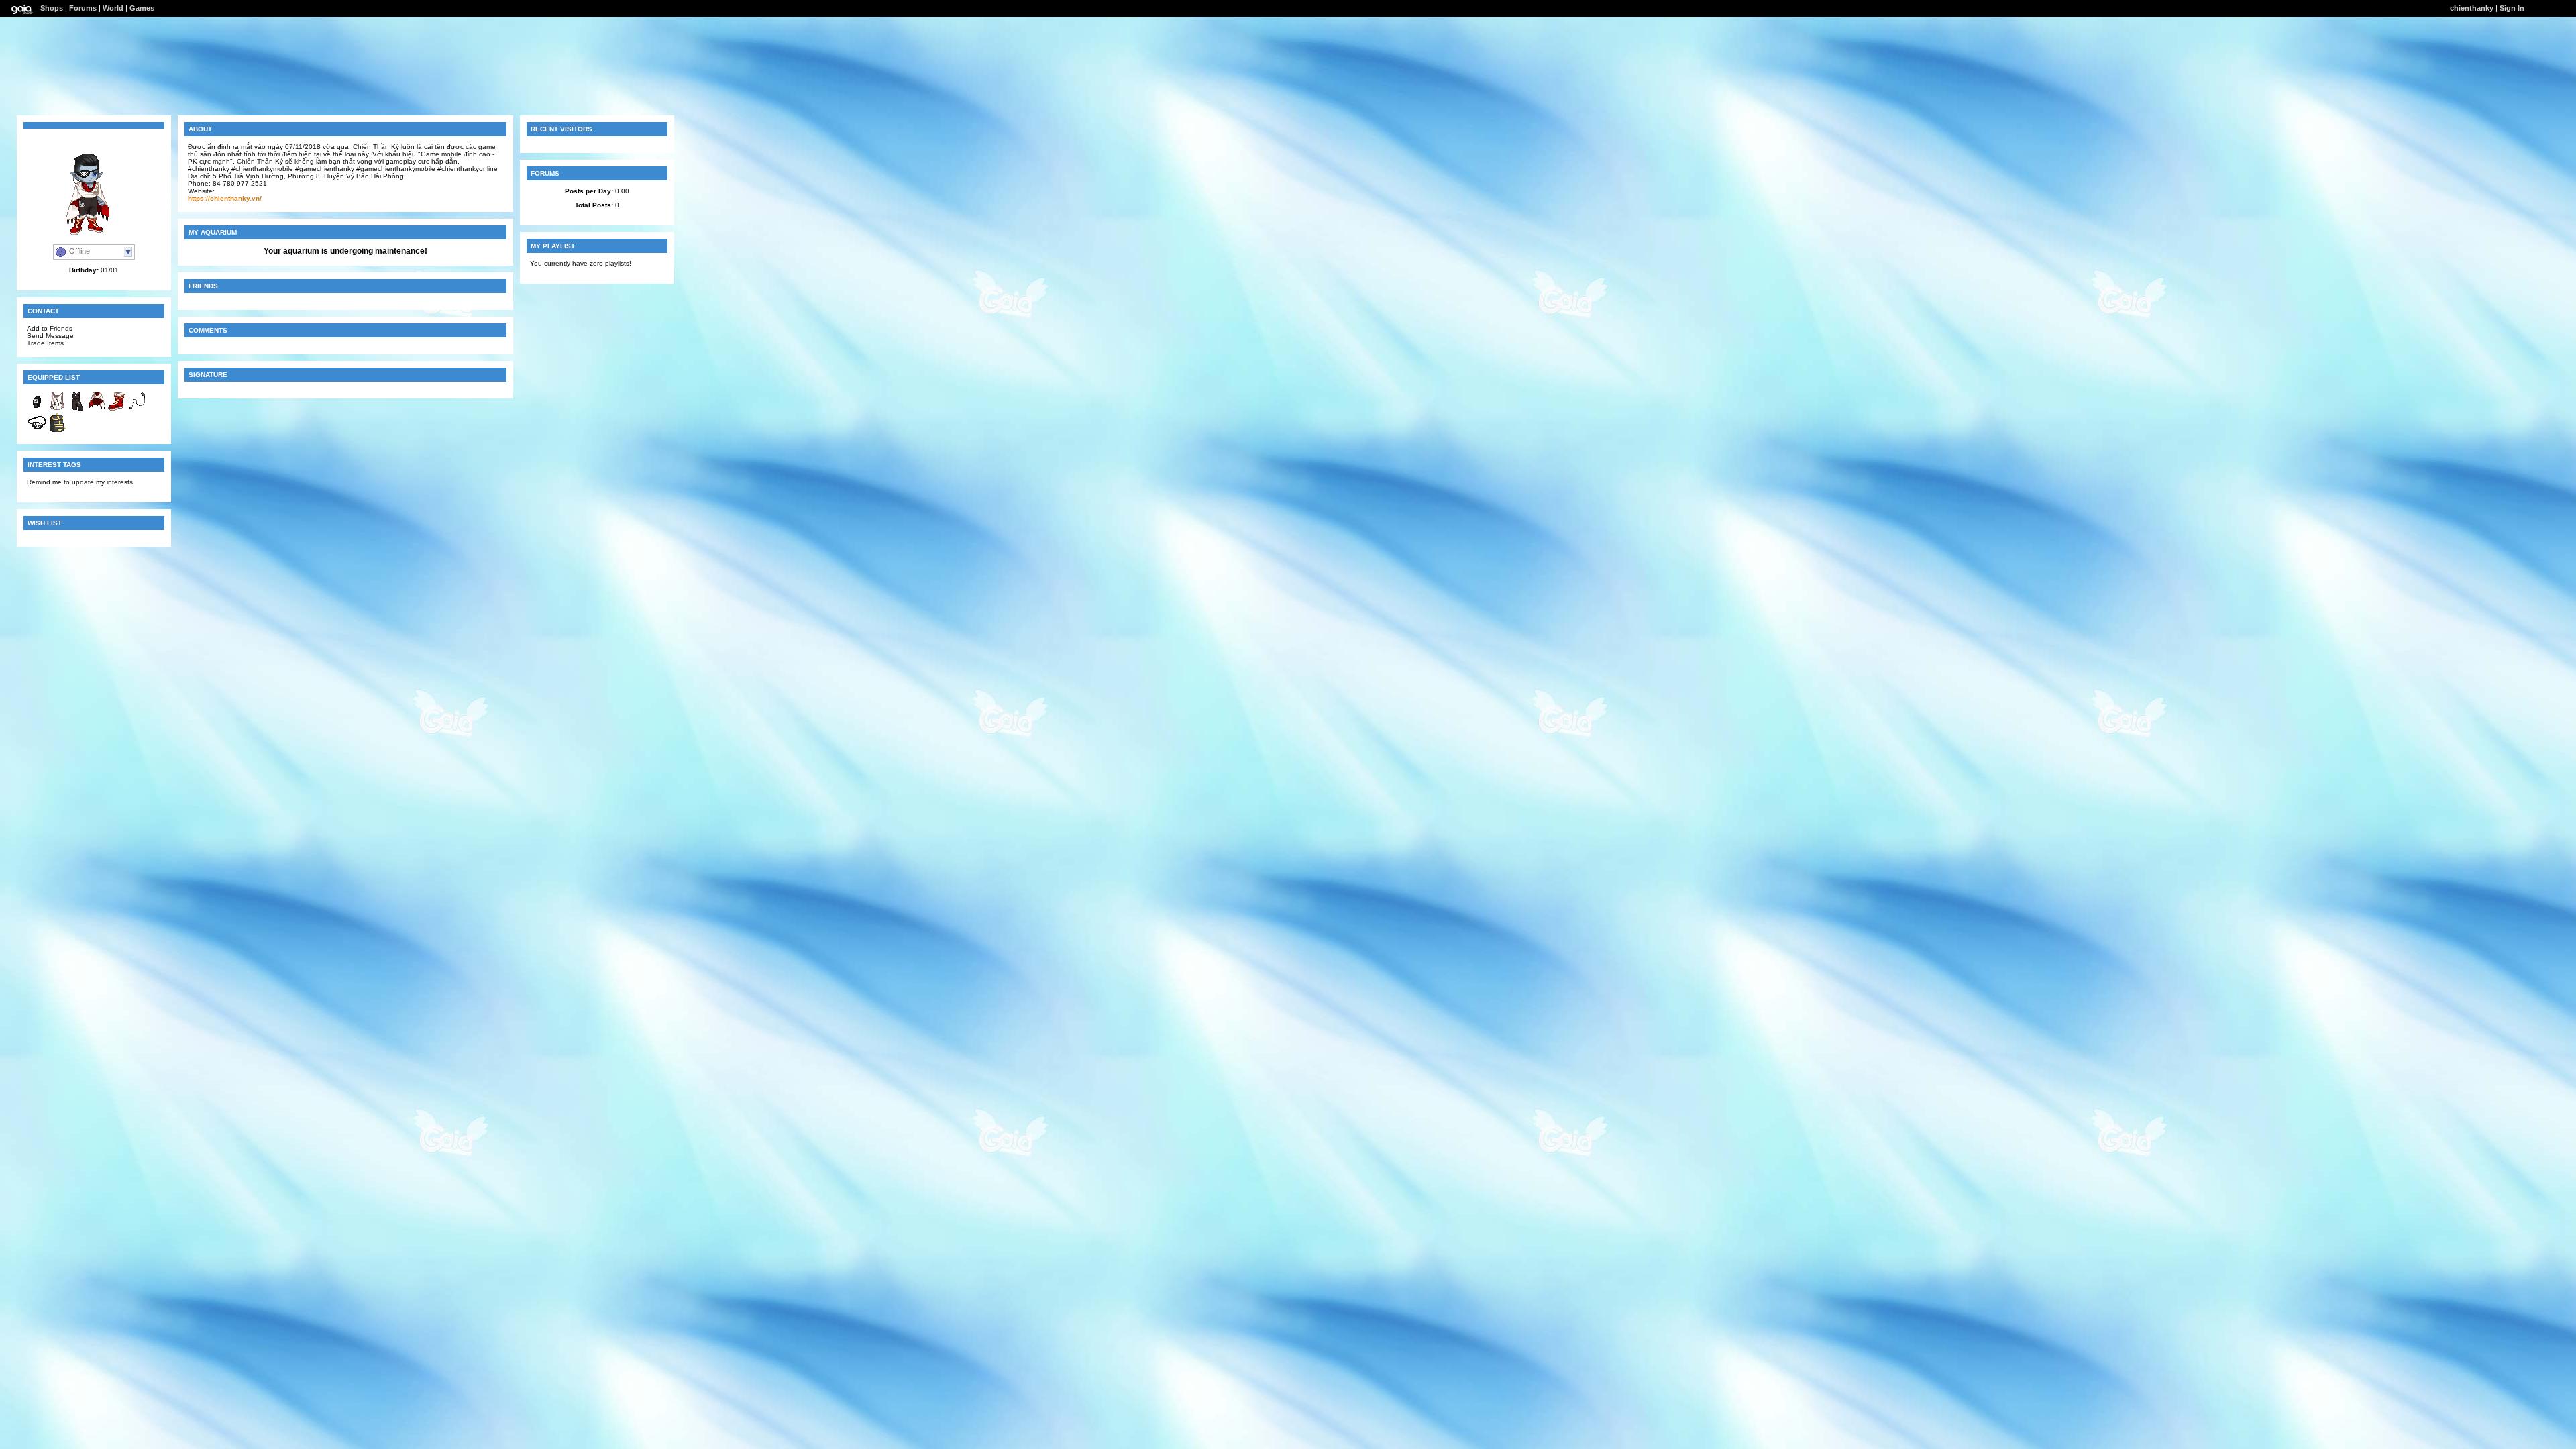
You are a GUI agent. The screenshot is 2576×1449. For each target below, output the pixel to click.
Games (142, 8)
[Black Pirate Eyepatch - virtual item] (37, 430)
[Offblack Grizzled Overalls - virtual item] (77, 409)
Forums (83, 8)
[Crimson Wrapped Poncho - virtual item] (97, 409)
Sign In (2512, 8)
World (113, 8)
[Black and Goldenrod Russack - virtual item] (57, 430)
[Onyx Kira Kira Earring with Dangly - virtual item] (138, 409)
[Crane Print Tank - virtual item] (57, 409)
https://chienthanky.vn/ (225, 198)
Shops (52, 8)
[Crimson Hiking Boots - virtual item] (117, 409)
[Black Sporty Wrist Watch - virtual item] (37, 409)
